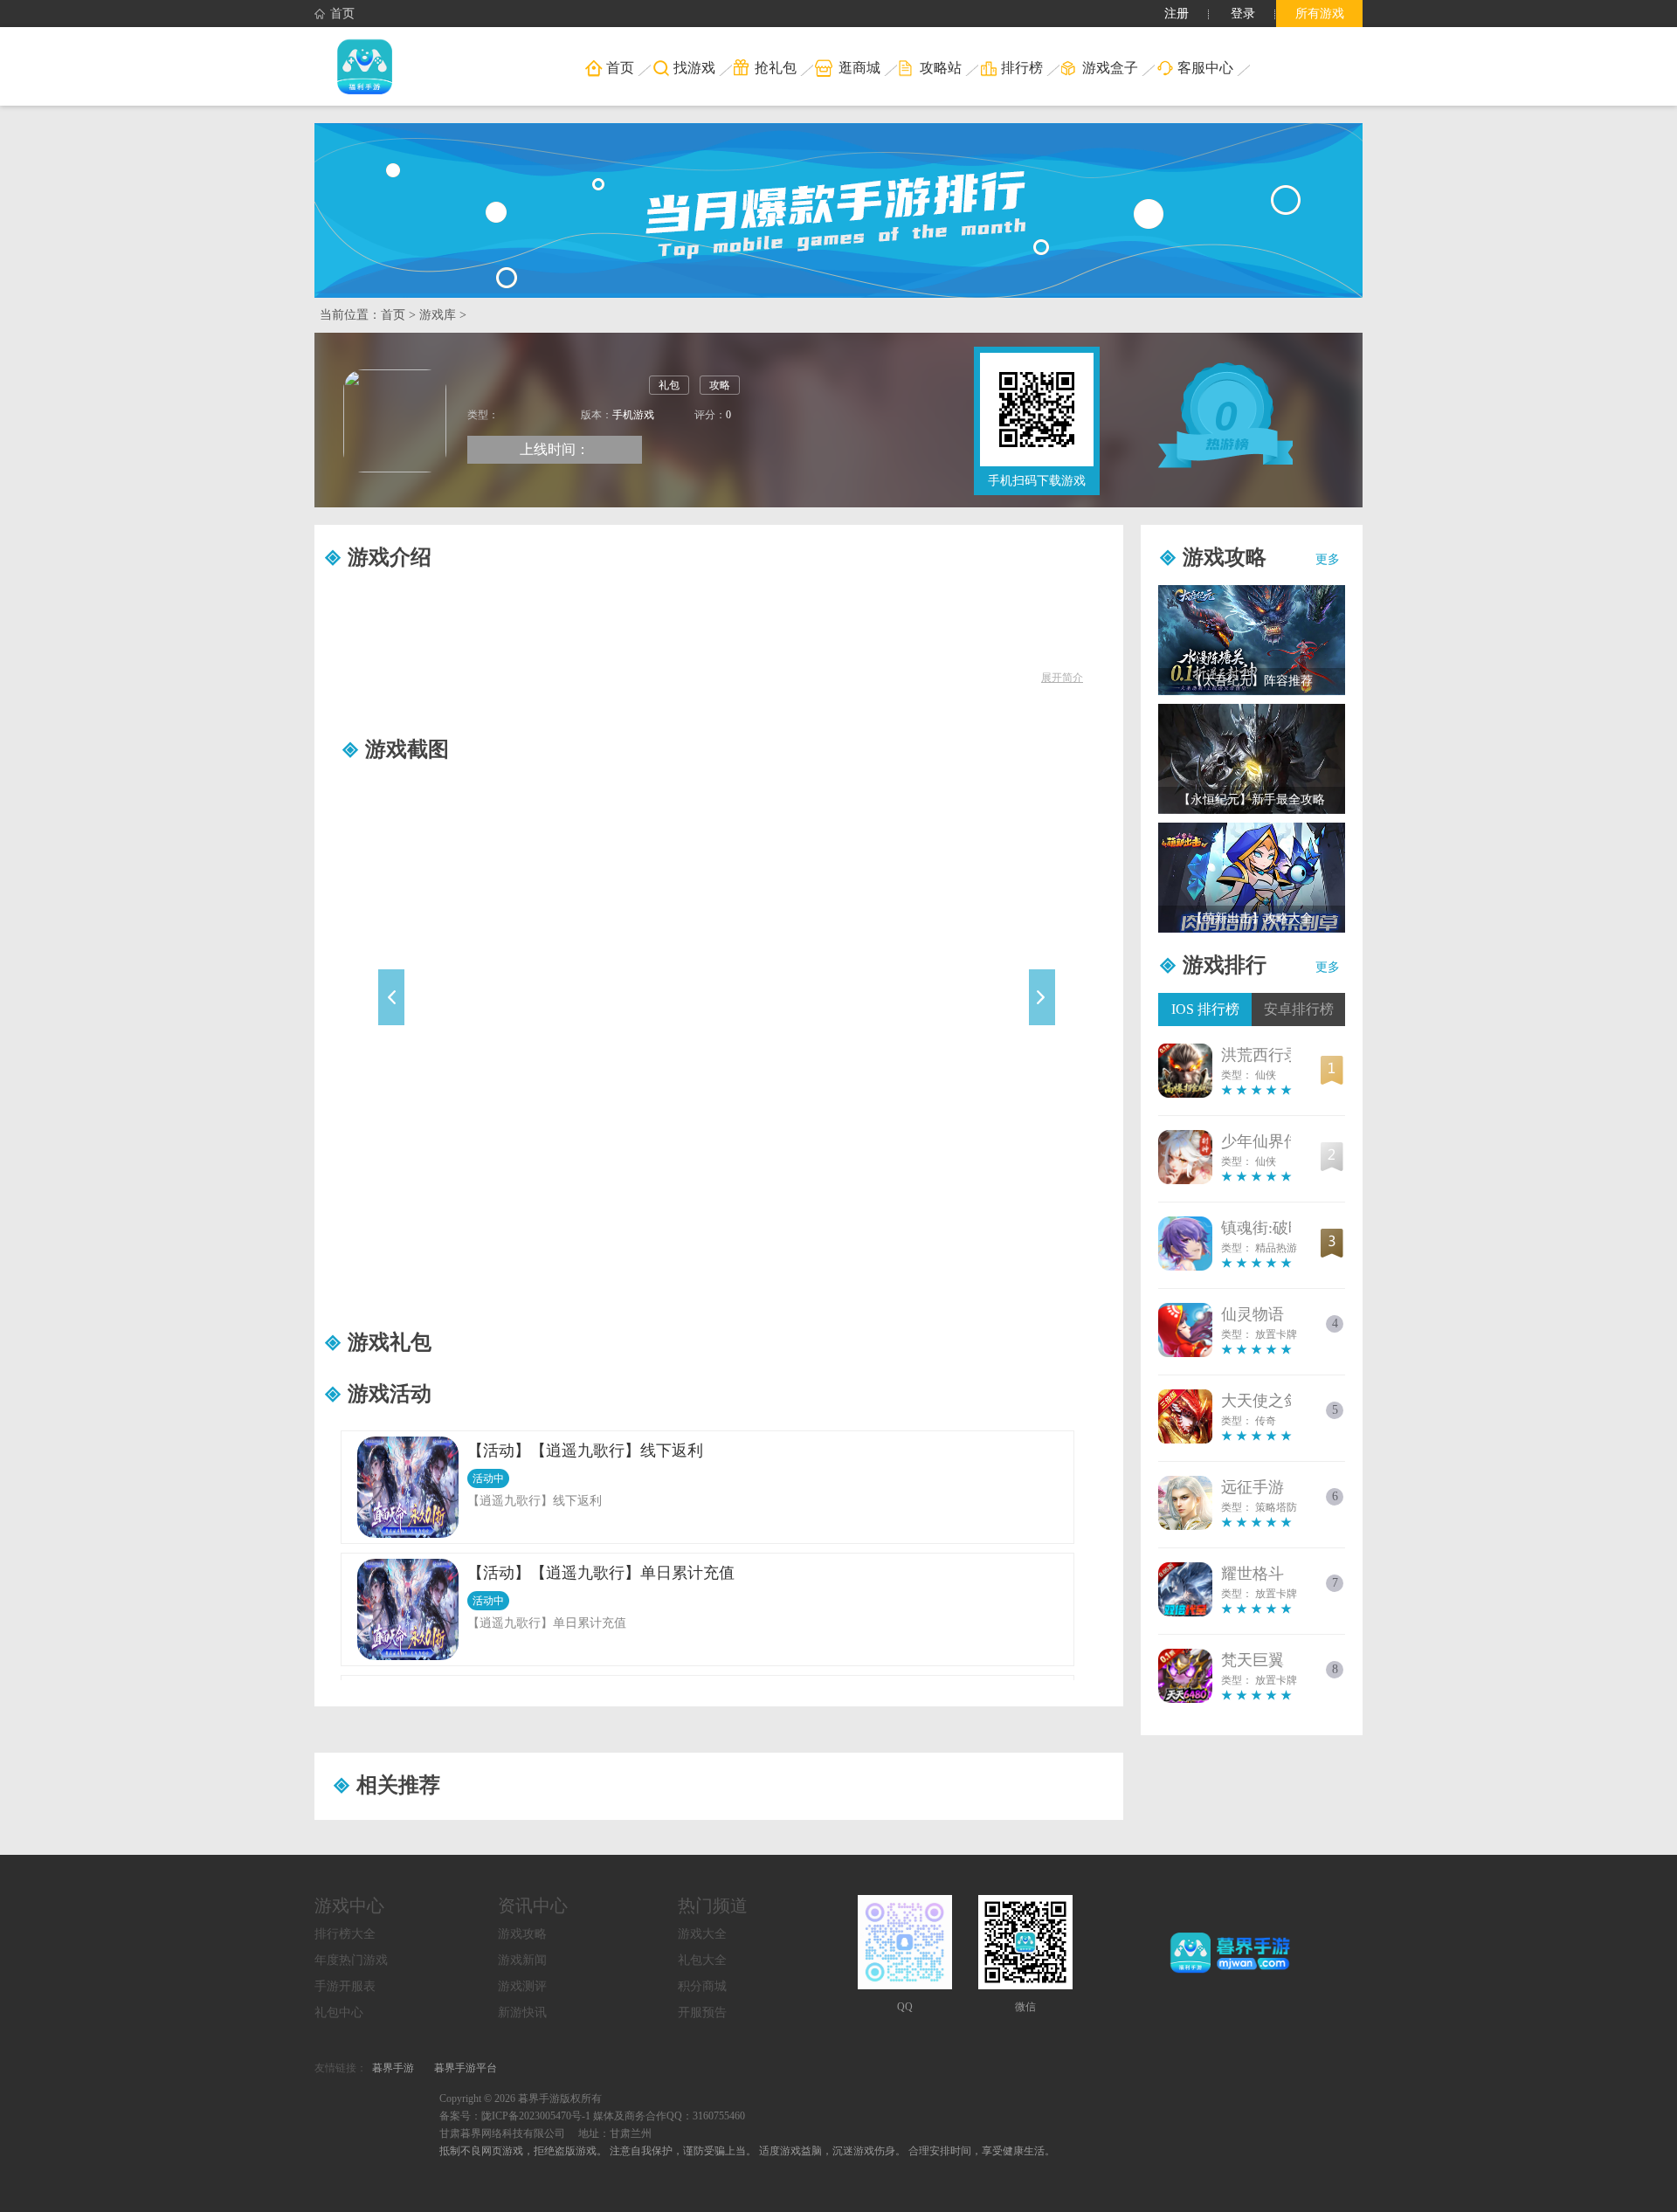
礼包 (669, 385)
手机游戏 (633, 415)
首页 (342, 14)
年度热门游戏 (351, 1960)
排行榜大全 (345, 1934)
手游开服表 (345, 1986)
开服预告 (702, 2012)
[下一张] (960, 1017)
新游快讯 (522, 2012)
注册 (1177, 14)
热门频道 (713, 1905)
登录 (1243, 14)
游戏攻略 (522, 1934)
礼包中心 (339, 2012)
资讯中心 (533, 1905)
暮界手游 (393, 2068)
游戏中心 (349, 1905)
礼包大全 (702, 1960)
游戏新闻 (522, 1960)
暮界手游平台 (466, 2068)
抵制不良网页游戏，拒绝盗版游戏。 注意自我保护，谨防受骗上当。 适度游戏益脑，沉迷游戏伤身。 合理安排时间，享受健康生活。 (747, 2151)
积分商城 (702, 1986)
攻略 (720, 385)
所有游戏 (1320, 14)
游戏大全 (702, 1934)
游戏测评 (522, 1986)
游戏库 (438, 315)
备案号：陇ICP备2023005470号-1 (515, 2116)
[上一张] (475, 1017)
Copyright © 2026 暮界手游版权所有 (521, 2098)
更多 (1328, 559)
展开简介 (1062, 678)
